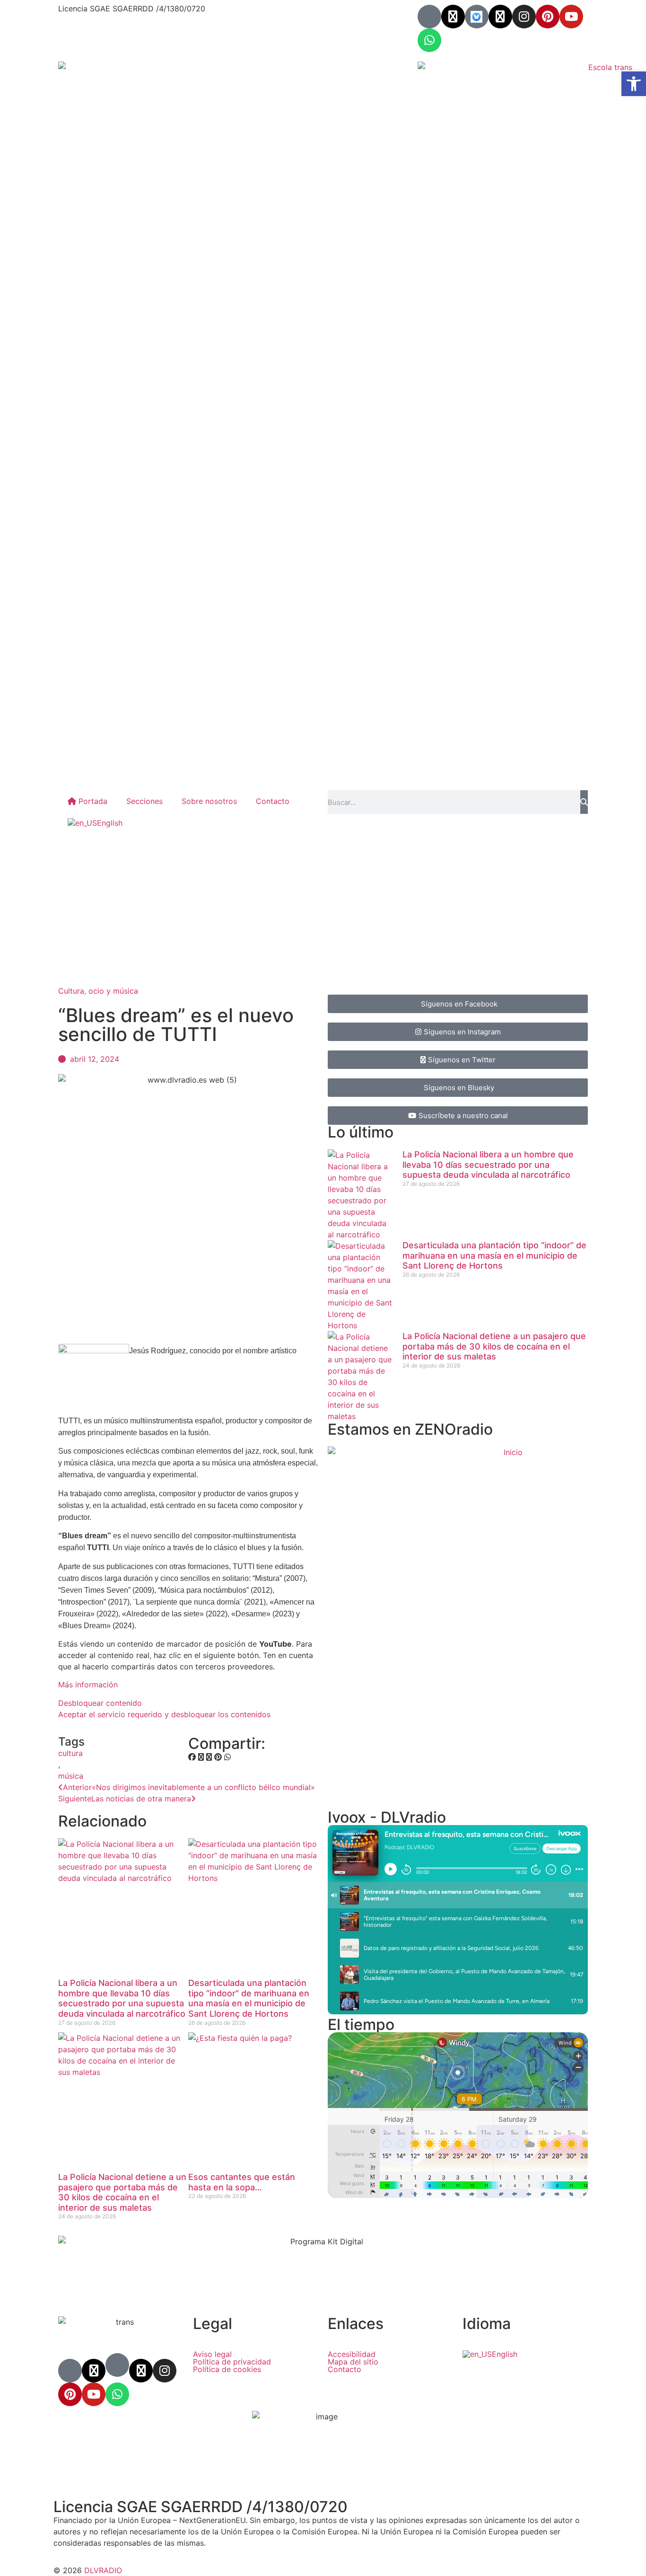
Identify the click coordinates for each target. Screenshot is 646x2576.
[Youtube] (571, 17)
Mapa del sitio (353, 2362)
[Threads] (500, 17)
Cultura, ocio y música (98, 991)
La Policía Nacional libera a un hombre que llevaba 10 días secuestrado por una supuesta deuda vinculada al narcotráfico (122, 1998)
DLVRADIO (103, 2570)
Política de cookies (227, 2369)
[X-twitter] (453, 17)
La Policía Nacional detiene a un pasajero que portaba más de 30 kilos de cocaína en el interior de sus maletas (122, 2192)
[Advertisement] (323, 909)
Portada (92, 801)
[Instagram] (524, 17)
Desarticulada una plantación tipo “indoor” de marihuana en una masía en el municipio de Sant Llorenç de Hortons (249, 1998)
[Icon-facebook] (429, 17)
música (71, 1776)
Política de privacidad (232, 2362)
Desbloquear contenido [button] (100, 1703)
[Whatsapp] (429, 40)
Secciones (144, 801)
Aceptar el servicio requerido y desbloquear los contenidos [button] (164, 1714)
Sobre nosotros (209, 801)
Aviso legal (212, 2354)
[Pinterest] (548, 17)
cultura (70, 1753)
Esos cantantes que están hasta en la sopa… (242, 2182)
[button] (192, 1757)
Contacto (273, 801)
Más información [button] (88, 1685)
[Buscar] (584, 802)
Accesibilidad (352, 2354)
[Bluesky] (477, 17)
